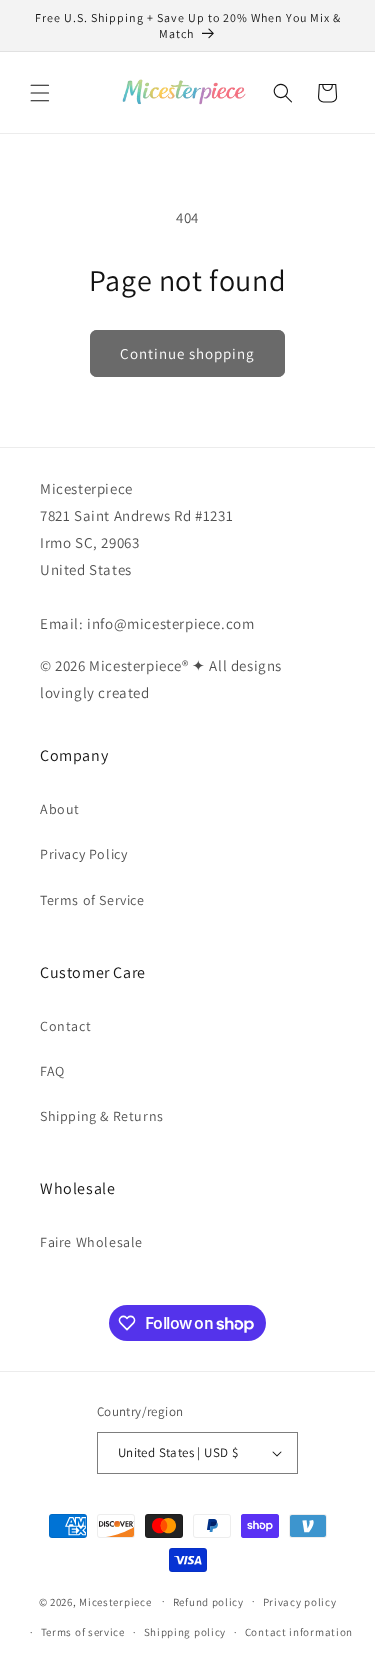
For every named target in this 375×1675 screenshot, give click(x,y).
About (60, 809)
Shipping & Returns (102, 1116)
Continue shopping (187, 353)
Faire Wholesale (91, 1242)
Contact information (299, 1632)
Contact (65, 1026)
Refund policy (208, 1602)
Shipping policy (185, 1632)
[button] (40, 93)
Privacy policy (300, 1602)
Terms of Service (92, 900)
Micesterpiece (115, 1601)
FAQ (52, 1071)
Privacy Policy (83, 854)
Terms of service (83, 1632)
